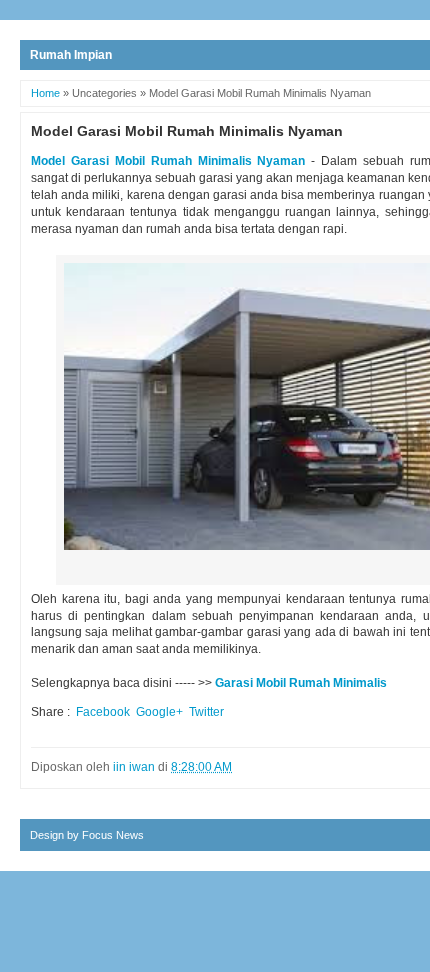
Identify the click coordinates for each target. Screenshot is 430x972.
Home (45, 93)
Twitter (206, 712)
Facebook (103, 712)
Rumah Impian (71, 55)
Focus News (113, 835)
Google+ (159, 712)
